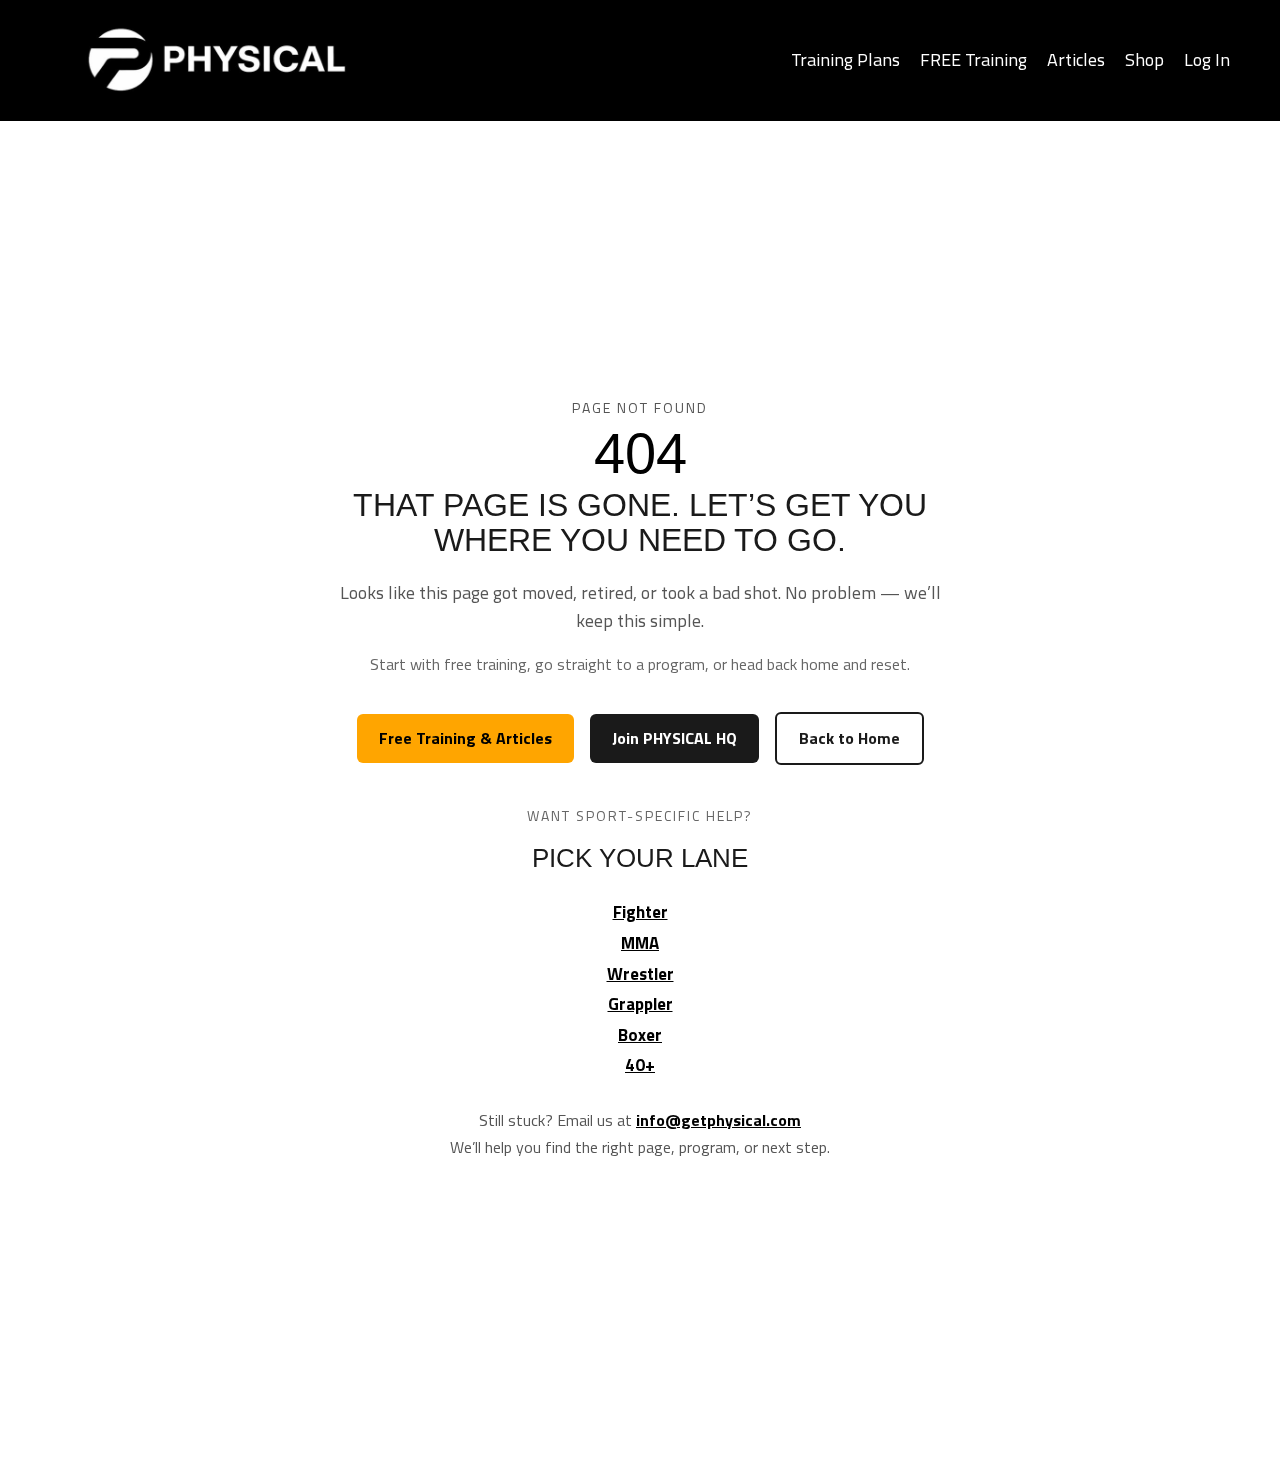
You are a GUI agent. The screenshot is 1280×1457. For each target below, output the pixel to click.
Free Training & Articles (465, 738)
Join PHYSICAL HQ (674, 738)
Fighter (640, 912)
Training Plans (845, 59)
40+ (640, 1065)
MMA (640, 943)
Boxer (640, 1035)
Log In (1207, 59)
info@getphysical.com (718, 1120)
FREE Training (973, 59)
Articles (1076, 59)
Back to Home (849, 738)
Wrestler (640, 974)
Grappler (640, 1004)
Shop (1144, 59)
